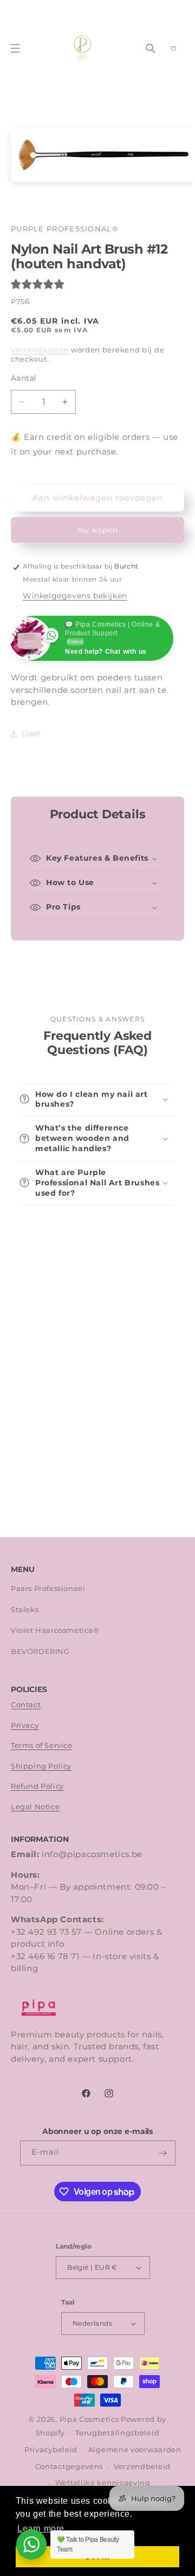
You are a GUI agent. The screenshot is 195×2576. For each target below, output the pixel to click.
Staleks (25, 1610)
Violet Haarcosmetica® (55, 1630)
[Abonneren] (163, 2153)
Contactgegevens (69, 2467)
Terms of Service (42, 1745)
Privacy (25, 1725)
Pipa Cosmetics (89, 2419)
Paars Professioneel (48, 1589)
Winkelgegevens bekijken (75, 596)
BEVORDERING (40, 1652)
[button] (15, 48)
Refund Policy (37, 1786)
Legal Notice (35, 1807)
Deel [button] (31, 734)
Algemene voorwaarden (135, 2450)
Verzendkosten (40, 350)
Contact (26, 1705)
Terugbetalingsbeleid (117, 2433)
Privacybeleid (51, 2450)
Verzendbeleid (142, 2467)
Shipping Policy (41, 1766)
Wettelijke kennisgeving (103, 2483)
